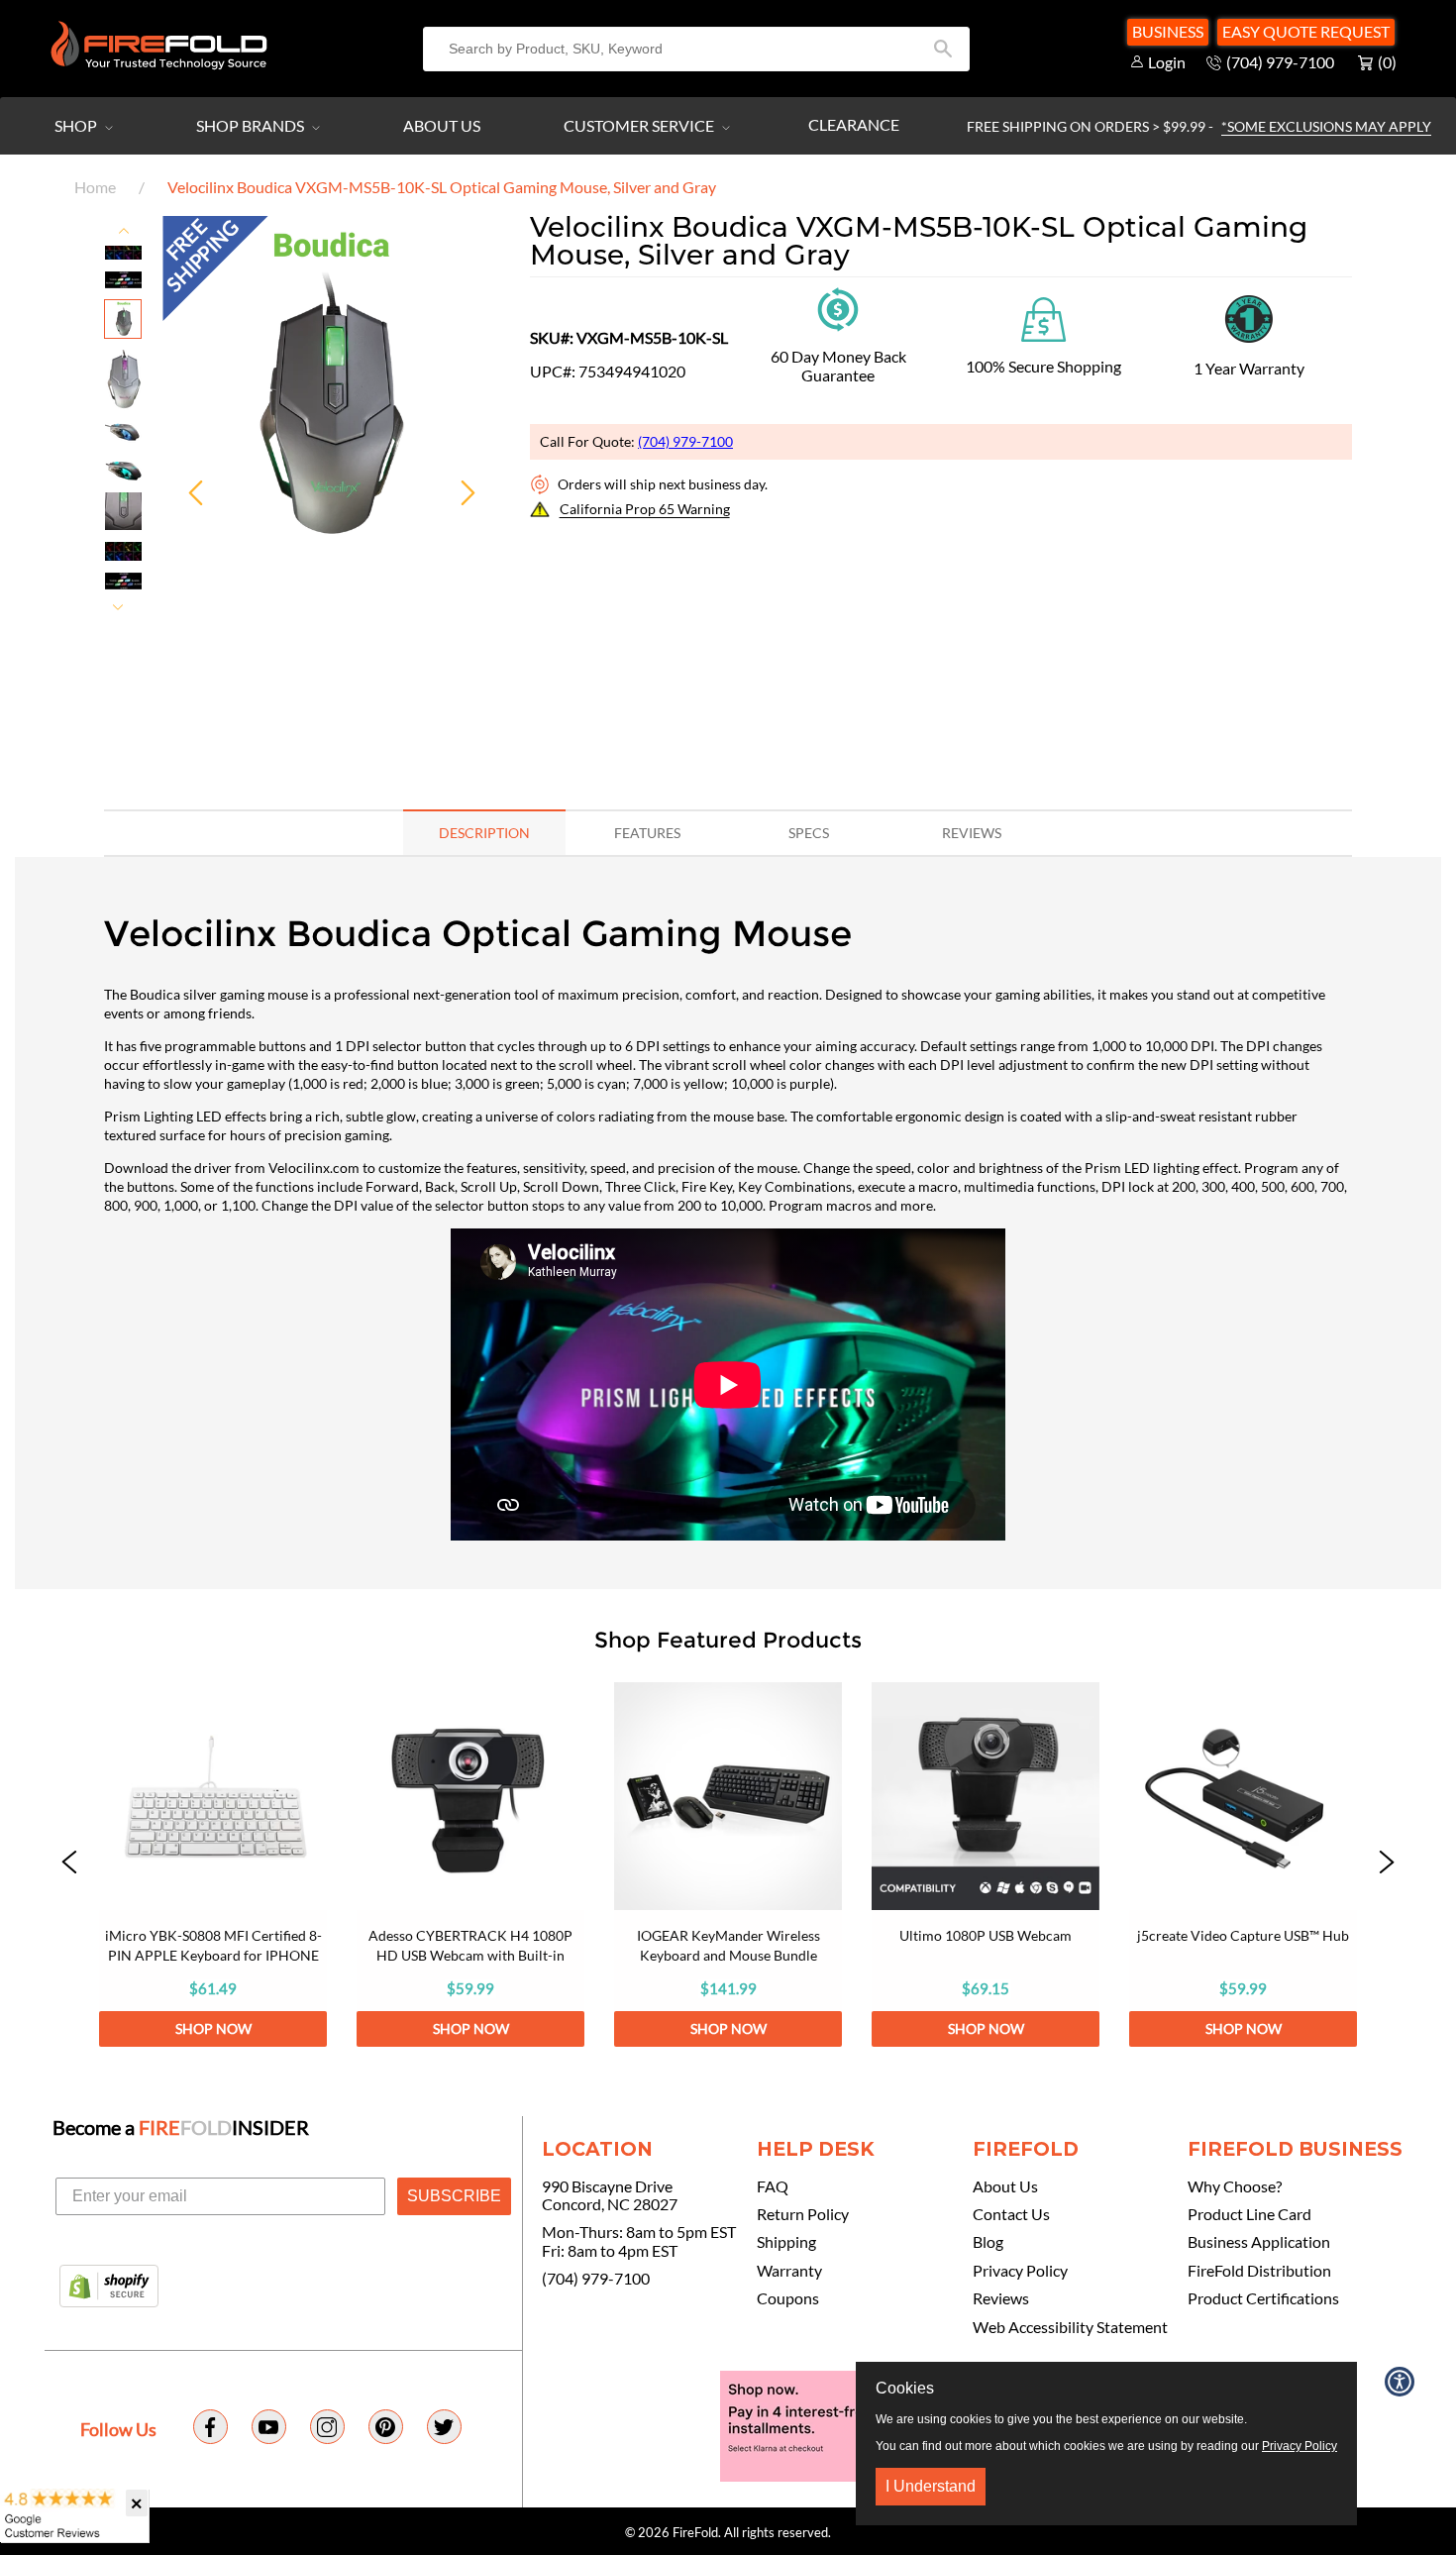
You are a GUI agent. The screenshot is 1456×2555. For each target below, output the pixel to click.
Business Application (1259, 2242)
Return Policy (803, 2214)
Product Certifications (1263, 2298)
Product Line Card (1249, 2214)
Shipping (786, 2242)
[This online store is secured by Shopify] (109, 2288)
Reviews (1001, 2298)
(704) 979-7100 (685, 441)
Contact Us (1011, 2214)
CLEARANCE (854, 124)
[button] (69, 1864)
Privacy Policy (1020, 2271)
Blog (988, 2242)
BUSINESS (1168, 31)
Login (1167, 62)
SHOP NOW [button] (213, 2028)
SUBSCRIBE (454, 2196)
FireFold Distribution (1259, 2271)
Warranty (789, 2271)
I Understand (931, 2486)
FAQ (773, 2186)
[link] (213, 1864)
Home (95, 187)
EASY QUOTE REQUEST (1306, 31)
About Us (442, 125)
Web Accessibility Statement (1070, 2327)
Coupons (788, 2298)
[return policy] (838, 308)
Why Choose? (1235, 2186)
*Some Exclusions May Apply (1326, 126)
